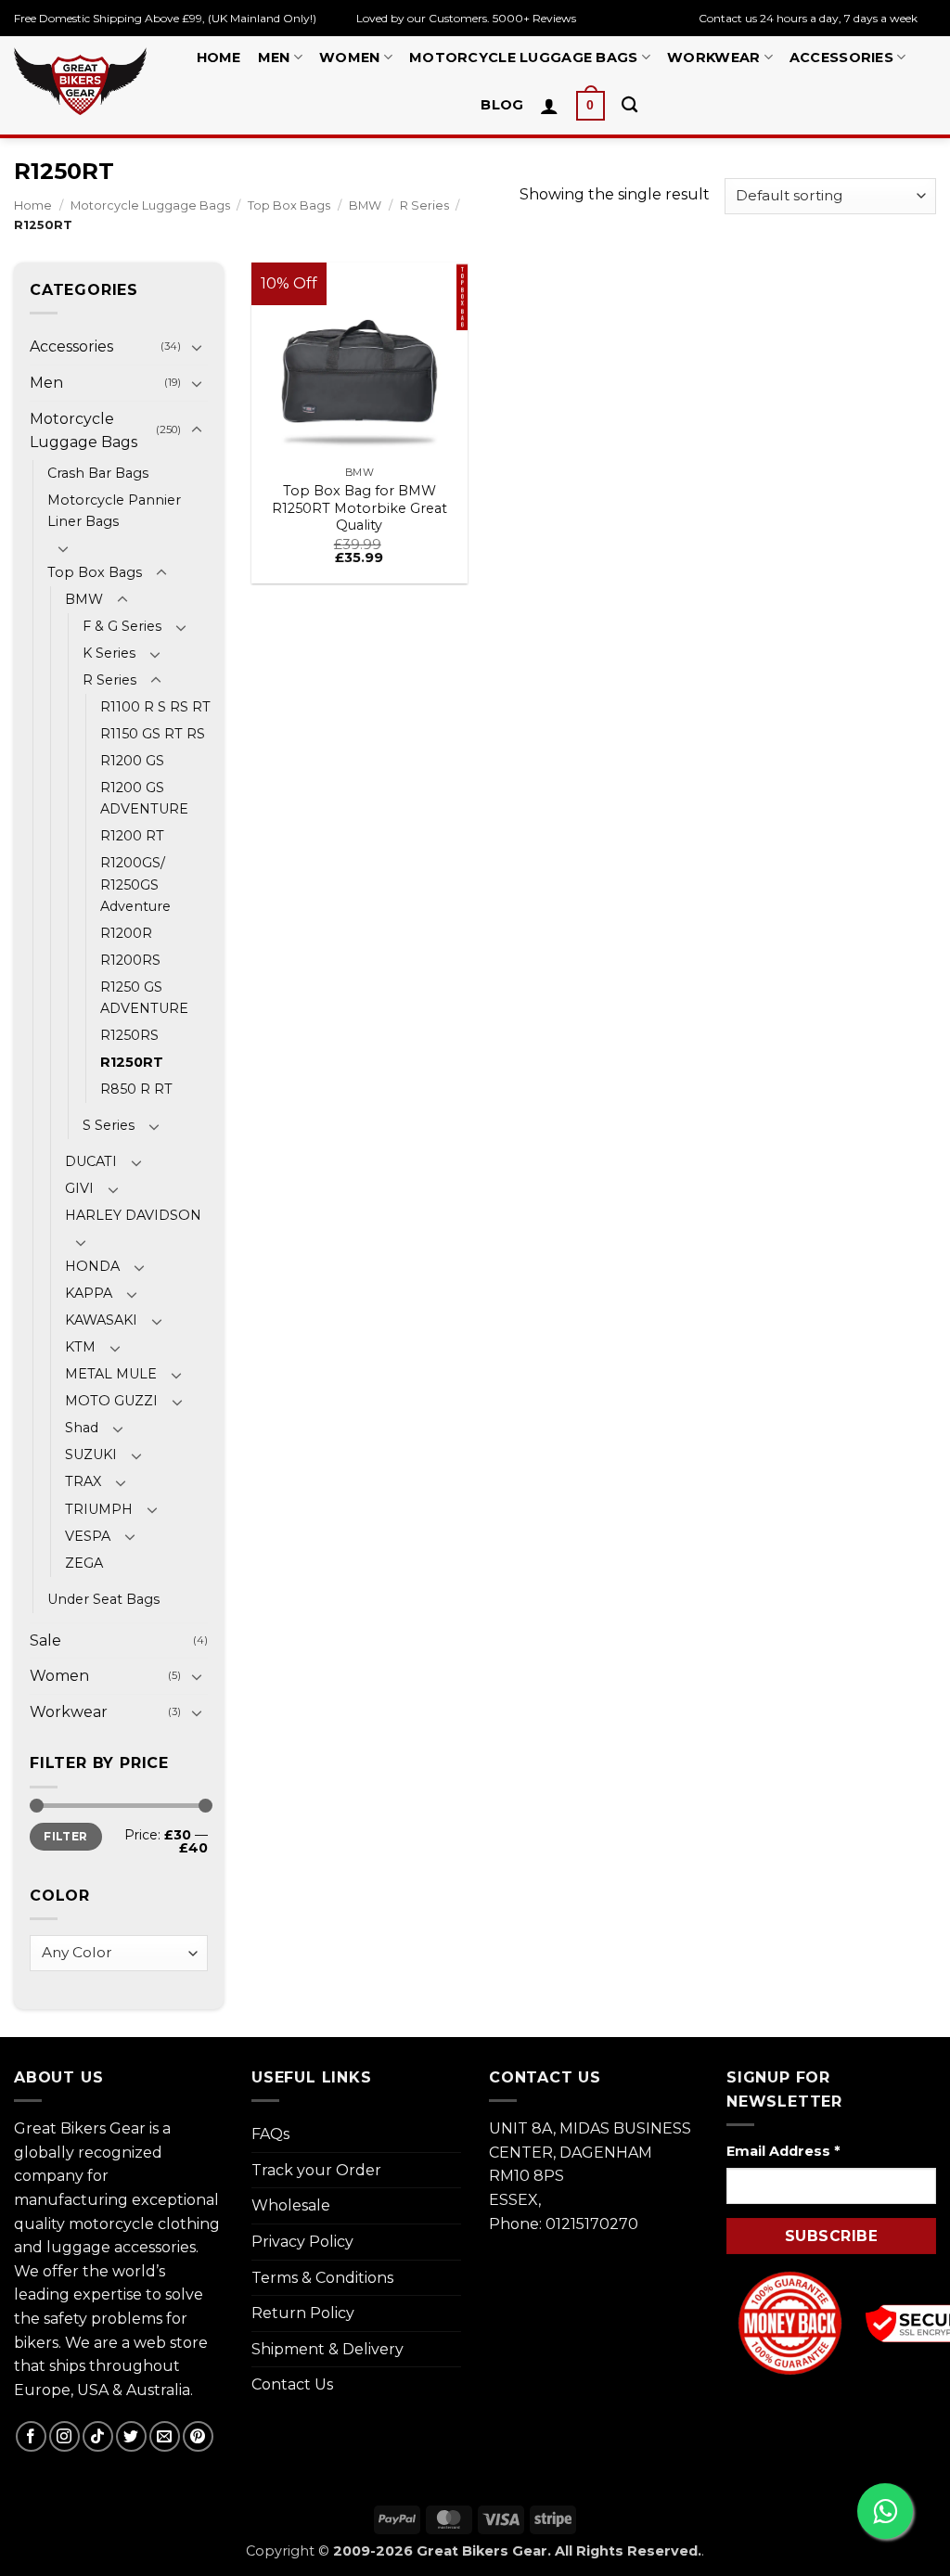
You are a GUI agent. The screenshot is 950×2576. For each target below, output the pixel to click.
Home (219, 58)
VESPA (88, 1536)
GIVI (79, 1188)
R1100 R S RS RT (155, 707)
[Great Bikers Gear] (80, 81)
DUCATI (91, 1161)
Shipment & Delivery (327, 2349)
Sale (45, 1640)
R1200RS (130, 960)
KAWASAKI (101, 1320)
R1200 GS (132, 761)
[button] (591, 106)
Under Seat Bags (103, 1599)
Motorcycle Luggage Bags (524, 58)
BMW (365, 205)
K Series (109, 653)
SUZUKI (91, 1455)
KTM (80, 1347)
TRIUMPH (99, 1509)
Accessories (841, 58)
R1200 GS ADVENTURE (144, 798)
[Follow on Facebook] (31, 2436)
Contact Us (292, 2384)
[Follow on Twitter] (131, 2436)
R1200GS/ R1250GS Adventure (135, 884)
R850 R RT (136, 1089)
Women (349, 58)
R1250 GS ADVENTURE (144, 998)
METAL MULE (111, 1374)
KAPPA (89, 1293)
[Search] (629, 105)
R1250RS (129, 1035)
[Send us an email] (165, 2436)
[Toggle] (197, 347)
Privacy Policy (302, 2242)
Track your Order (316, 2170)
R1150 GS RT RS (153, 734)
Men (274, 58)
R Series (424, 205)
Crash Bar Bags (98, 473)
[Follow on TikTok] (98, 2436)
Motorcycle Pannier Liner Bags (114, 511)
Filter (65, 1836)
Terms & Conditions (322, 2278)
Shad (82, 1428)
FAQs (270, 2134)
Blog (502, 105)
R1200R (126, 933)
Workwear (713, 58)
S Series (109, 1125)
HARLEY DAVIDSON (133, 1215)
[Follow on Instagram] (64, 2436)
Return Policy (303, 2313)
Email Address (783, 2151)
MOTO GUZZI (111, 1401)
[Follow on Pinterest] (198, 2436)
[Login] (549, 106)
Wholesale (291, 2205)
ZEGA (84, 1563)
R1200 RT (132, 836)
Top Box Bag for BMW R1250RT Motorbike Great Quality (359, 508)
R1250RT (132, 1062)
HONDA (92, 1266)
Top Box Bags (289, 205)
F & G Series (122, 626)
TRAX (83, 1481)
